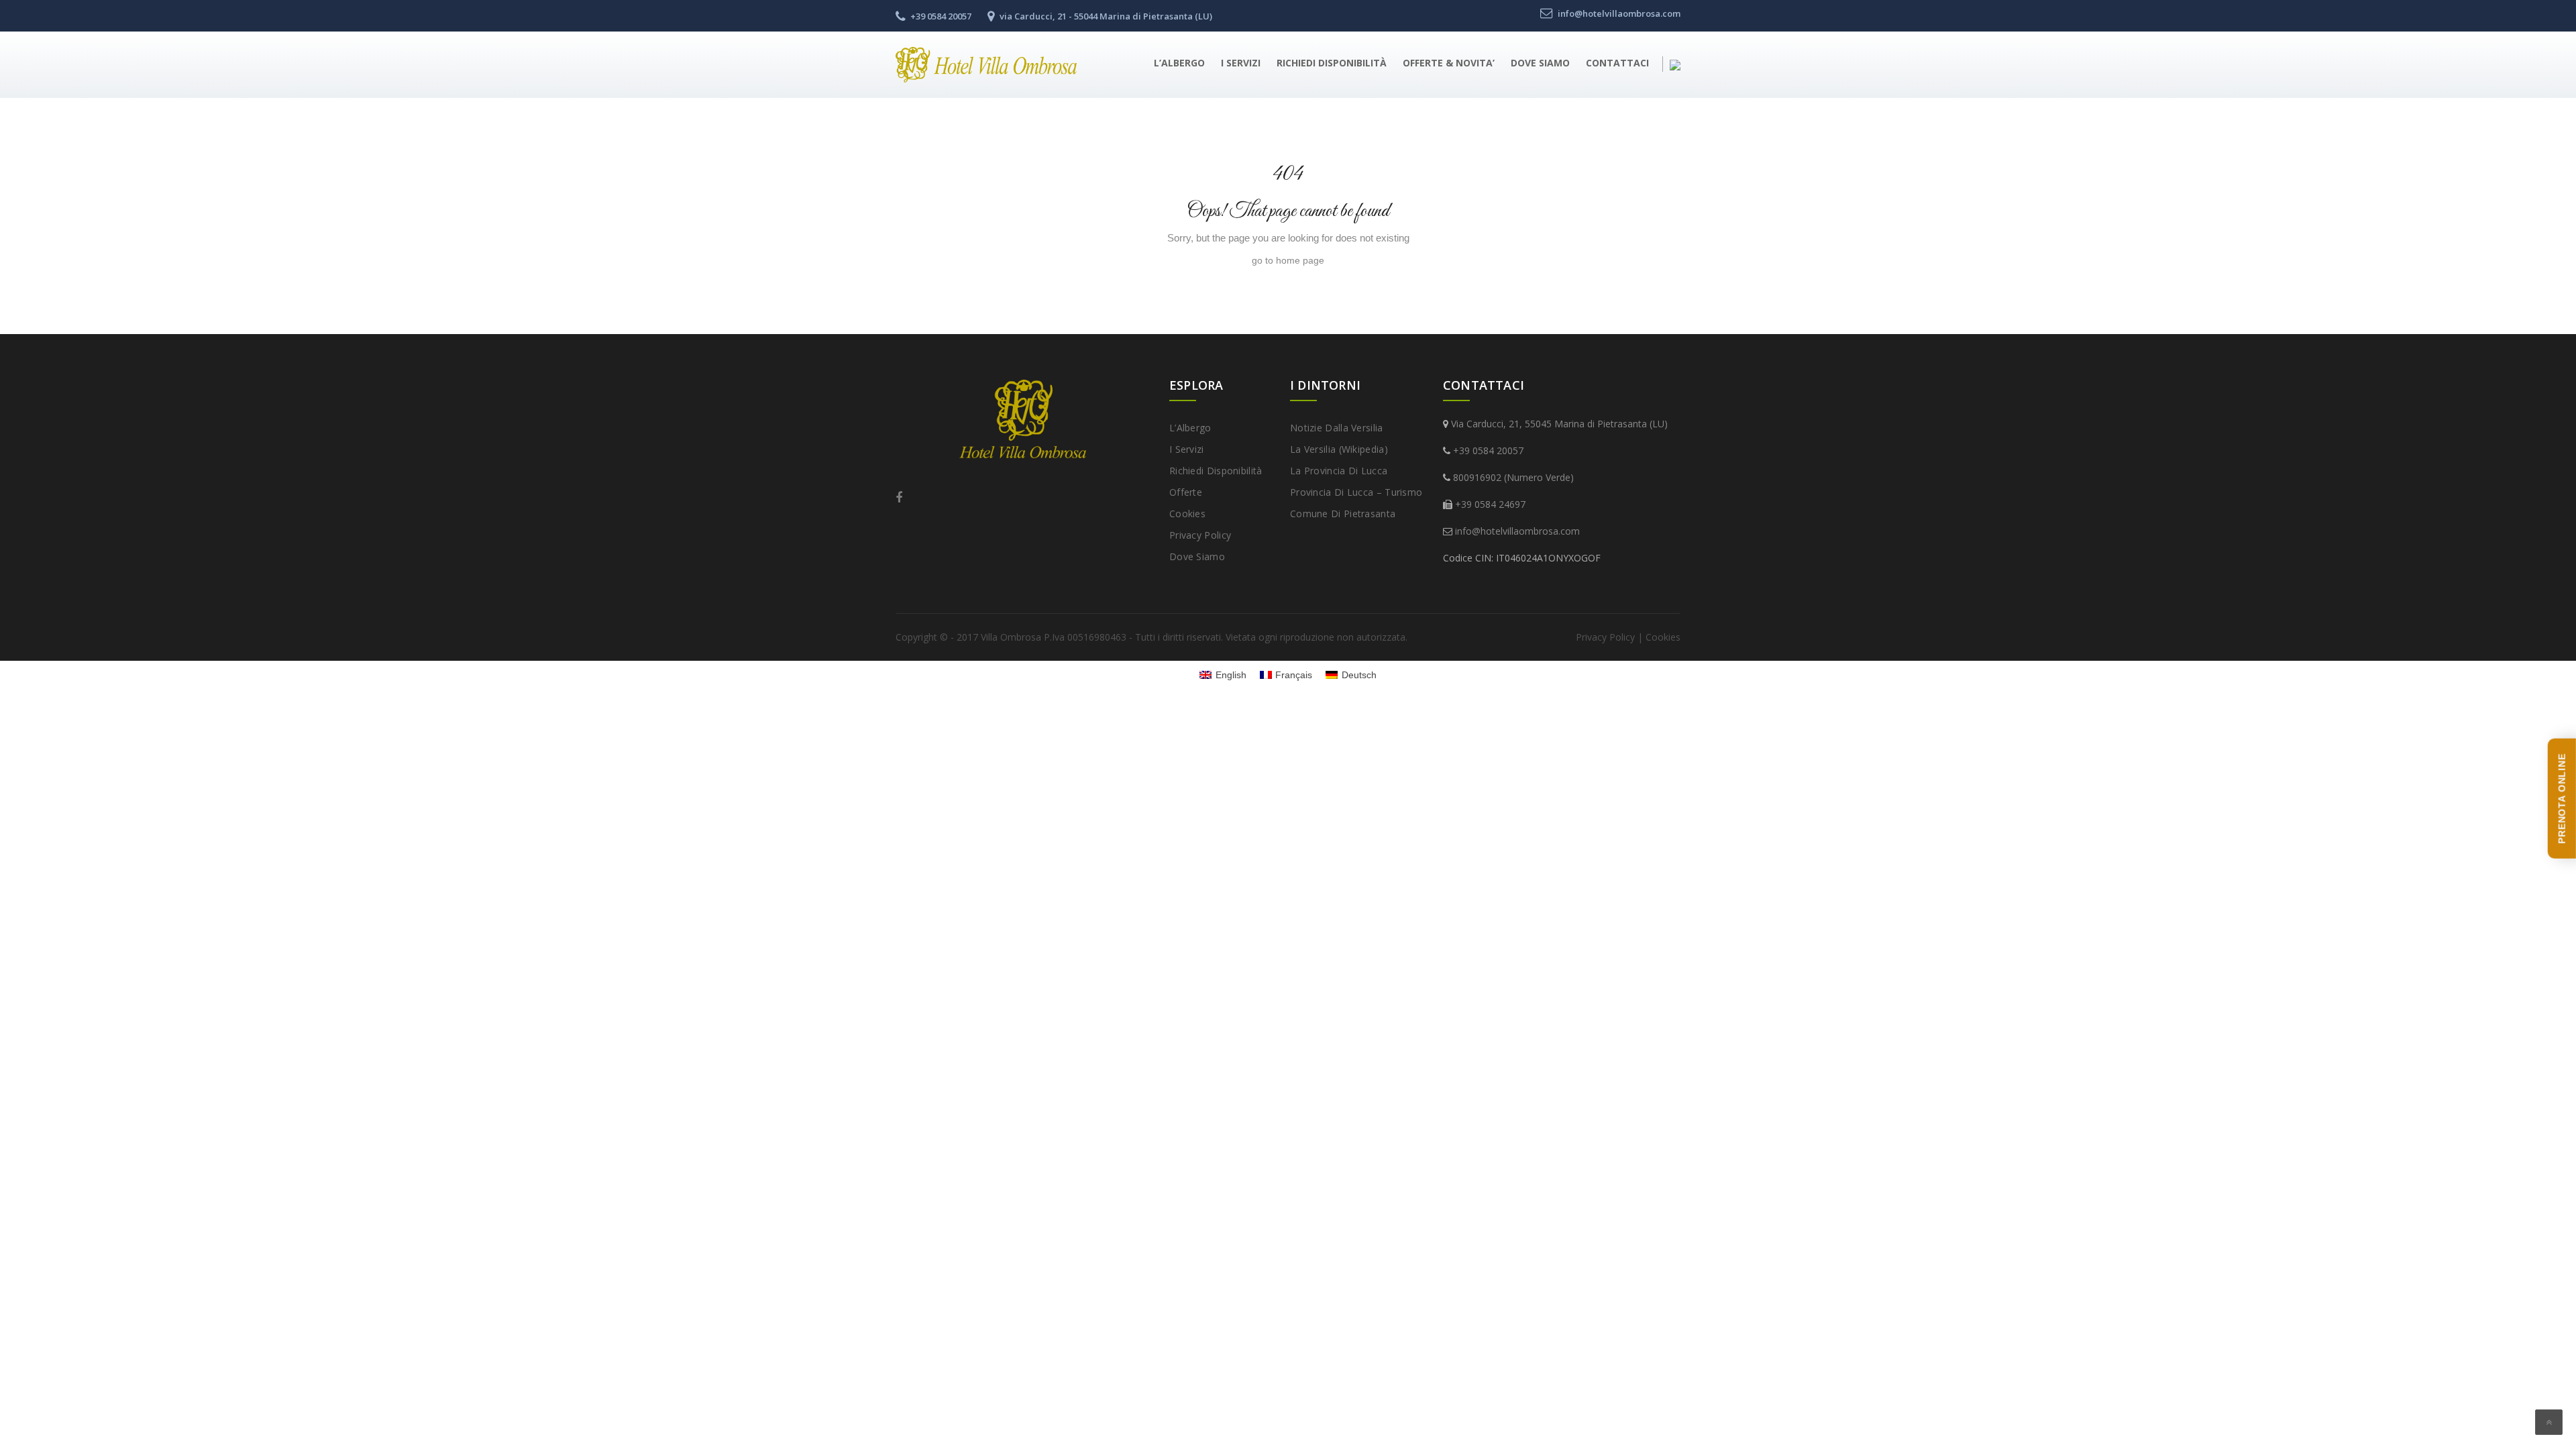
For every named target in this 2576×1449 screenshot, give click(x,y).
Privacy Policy (1200, 535)
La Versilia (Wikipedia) (1339, 449)
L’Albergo (1179, 63)
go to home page (1288, 260)
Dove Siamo (1540, 63)
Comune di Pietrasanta (1343, 514)
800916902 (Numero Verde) (1513, 477)
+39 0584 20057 (1488, 450)
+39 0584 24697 (1490, 504)
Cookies (1187, 514)
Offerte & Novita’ (1449, 63)
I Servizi (1241, 63)
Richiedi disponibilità (1332, 63)
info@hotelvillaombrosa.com (1517, 531)
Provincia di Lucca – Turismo (1356, 492)
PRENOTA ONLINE (2562, 799)
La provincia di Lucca (1339, 471)
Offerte (1186, 492)
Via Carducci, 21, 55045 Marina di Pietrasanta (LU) (1559, 424)
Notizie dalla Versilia (1337, 428)
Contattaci (1617, 63)
